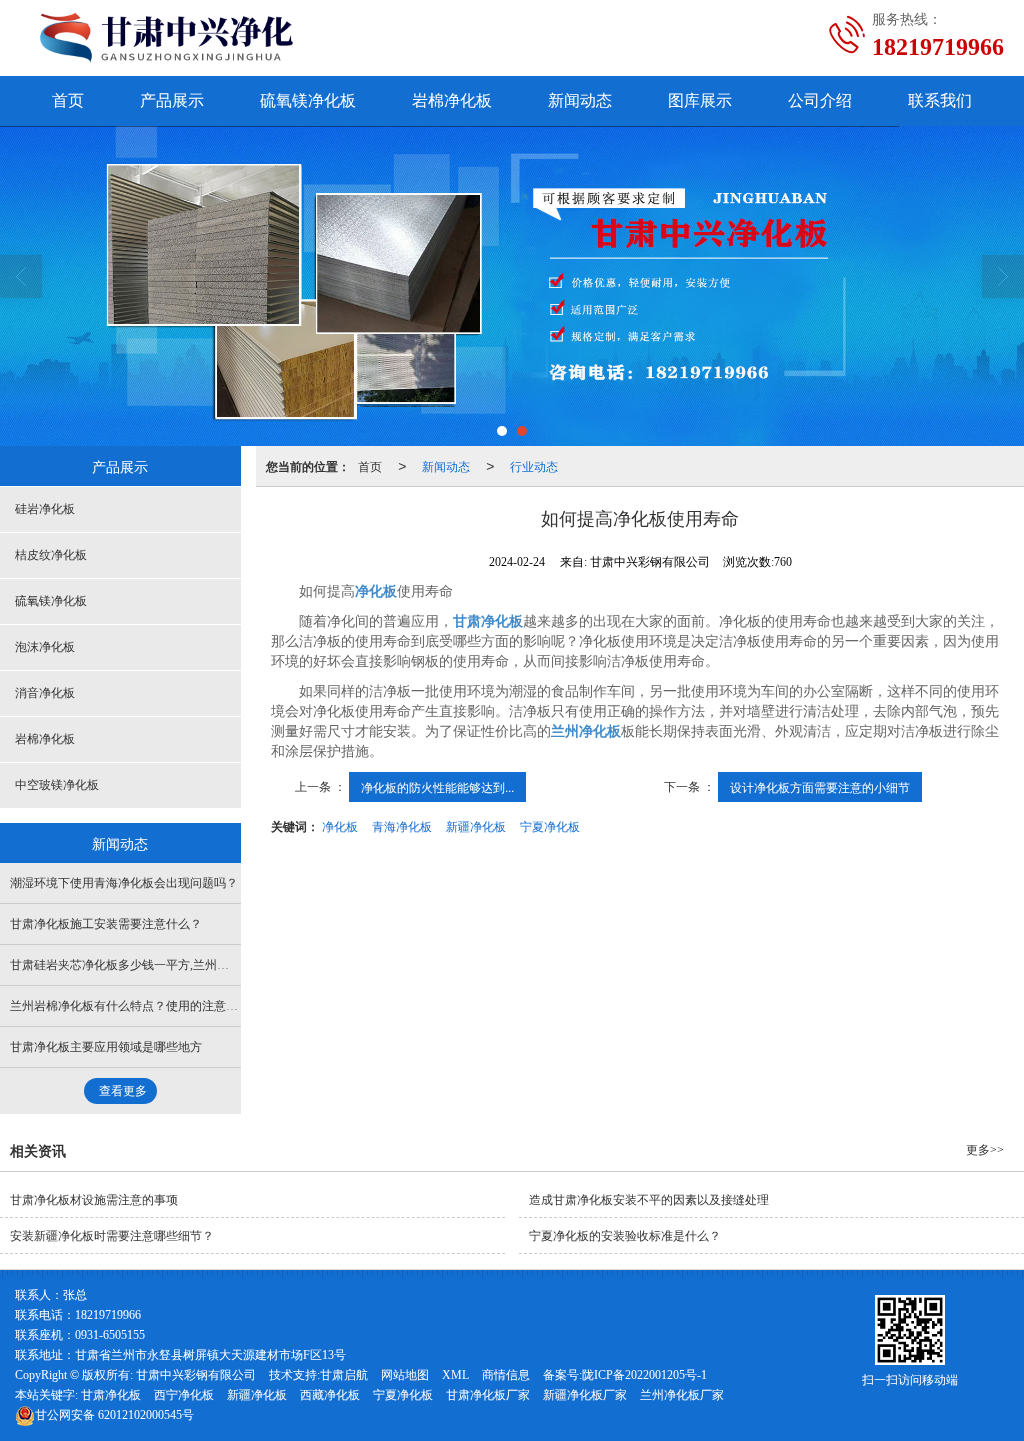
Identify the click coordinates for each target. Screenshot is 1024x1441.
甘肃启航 (344, 1375)
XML (455, 1375)
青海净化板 (402, 825)
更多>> (985, 1150)
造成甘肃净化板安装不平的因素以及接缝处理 (649, 1200)
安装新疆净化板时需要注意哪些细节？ (112, 1236)
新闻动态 (580, 100)
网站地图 (405, 1375)
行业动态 (534, 465)
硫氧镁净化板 (308, 100)
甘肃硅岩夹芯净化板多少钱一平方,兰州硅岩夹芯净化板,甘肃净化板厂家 (199, 965)
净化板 (340, 825)
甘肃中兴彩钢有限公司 (196, 1375)
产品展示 (172, 100)
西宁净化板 (184, 1395)
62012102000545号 (114, 1415)
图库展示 (700, 100)
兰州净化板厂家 (682, 1395)
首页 (68, 100)
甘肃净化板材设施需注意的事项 (94, 1200)
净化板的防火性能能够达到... (437, 786)
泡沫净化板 (45, 647)
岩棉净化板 (452, 100)
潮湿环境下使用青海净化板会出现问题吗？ (124, 883)
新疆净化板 (476, 825)
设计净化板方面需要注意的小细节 (820, 786)
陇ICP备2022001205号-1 (644, 1375)
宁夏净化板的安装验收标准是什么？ (625, 1236)
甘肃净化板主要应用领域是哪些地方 (106, 1047)
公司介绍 (820, 100)
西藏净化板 (330, 1395)
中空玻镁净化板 (57, 785)
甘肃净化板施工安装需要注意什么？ (106, 924)
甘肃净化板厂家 (488, 1395)
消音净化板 (45, 693)
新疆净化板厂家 (585, 1395)
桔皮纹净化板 (51, 555)
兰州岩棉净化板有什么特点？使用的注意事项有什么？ (154, 1006)
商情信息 (506, 1375)
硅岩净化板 (45, 509)
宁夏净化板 (550, 825)
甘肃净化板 (111, 1395)
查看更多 (123, 1091)
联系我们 (940, 100)
